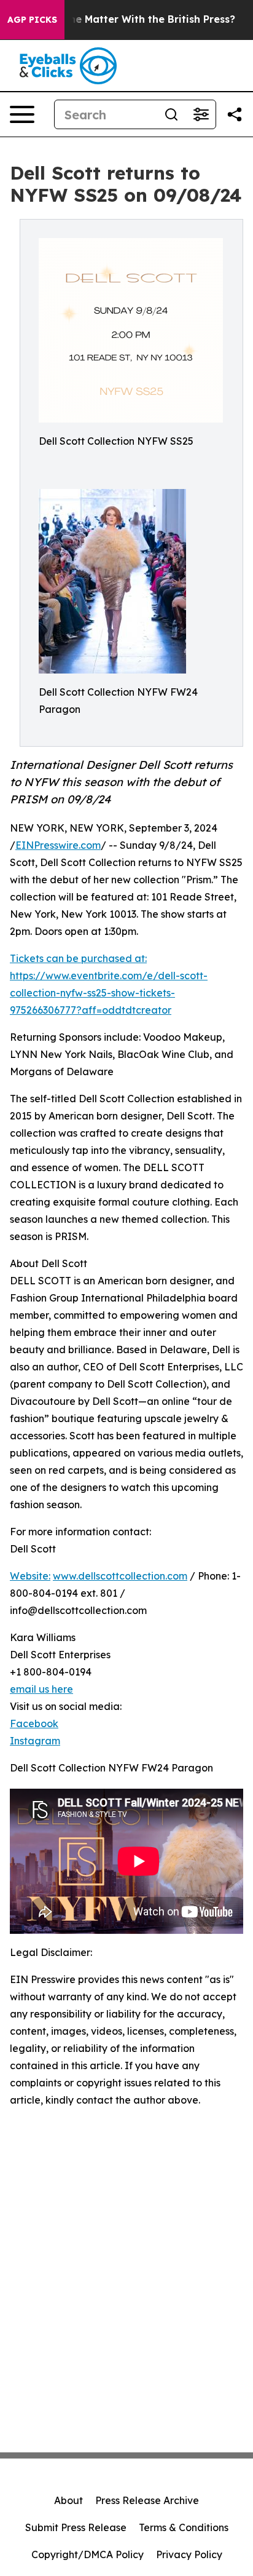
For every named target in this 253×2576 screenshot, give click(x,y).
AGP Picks (32, 20)
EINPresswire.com (58, 845)
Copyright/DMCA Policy (88, 2554)
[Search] (171, 114)
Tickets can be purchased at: (78, 958)
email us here (41, 1689)
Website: (30, 1576)
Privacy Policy (189, 2554)
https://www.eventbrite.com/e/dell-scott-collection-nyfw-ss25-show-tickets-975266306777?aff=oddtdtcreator (109, 993)
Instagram (35, 1741)
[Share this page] (235, 114)
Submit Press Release (76, 2527)
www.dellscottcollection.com (120, 1576)
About (68, 2500)
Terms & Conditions (184, 2527)
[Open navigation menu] (22, 114)
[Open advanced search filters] (201, 114)
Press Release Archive (147, 2500)
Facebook (34, 1723)
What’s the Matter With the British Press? (131, 19)
